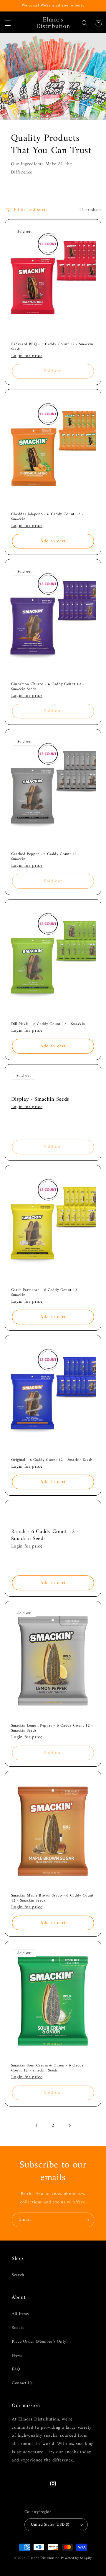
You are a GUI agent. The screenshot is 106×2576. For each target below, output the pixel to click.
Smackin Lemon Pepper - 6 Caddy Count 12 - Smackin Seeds (52, 1728)
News (17, 2355)
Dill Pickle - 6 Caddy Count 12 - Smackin (48, 1024)
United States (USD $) (50, 2525)
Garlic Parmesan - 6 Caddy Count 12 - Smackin (46, 1293)
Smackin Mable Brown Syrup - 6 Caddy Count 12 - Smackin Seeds (52, 1898)
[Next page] (70, 2126)
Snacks (18, 2328)
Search (18, 2275)
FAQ (16, 2369)
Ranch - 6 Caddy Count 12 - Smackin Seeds (45, 1535)
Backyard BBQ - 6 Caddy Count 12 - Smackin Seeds (52, 347)
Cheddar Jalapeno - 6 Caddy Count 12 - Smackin (47, 517)
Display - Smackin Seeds (40, 1099)
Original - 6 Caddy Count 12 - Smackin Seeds (52, 1460)
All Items (20, 2314)
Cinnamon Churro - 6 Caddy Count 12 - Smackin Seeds (48, 687)
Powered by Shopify (76, 2558)
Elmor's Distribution (44, 2558)
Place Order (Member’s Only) (40, 2342)
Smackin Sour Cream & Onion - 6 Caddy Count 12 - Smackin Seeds (48, 2068)
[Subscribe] (87, 2220)
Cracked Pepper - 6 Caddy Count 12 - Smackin (45, 857)
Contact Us (22, 2383)
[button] (8, 23)
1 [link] (36, 2125)
